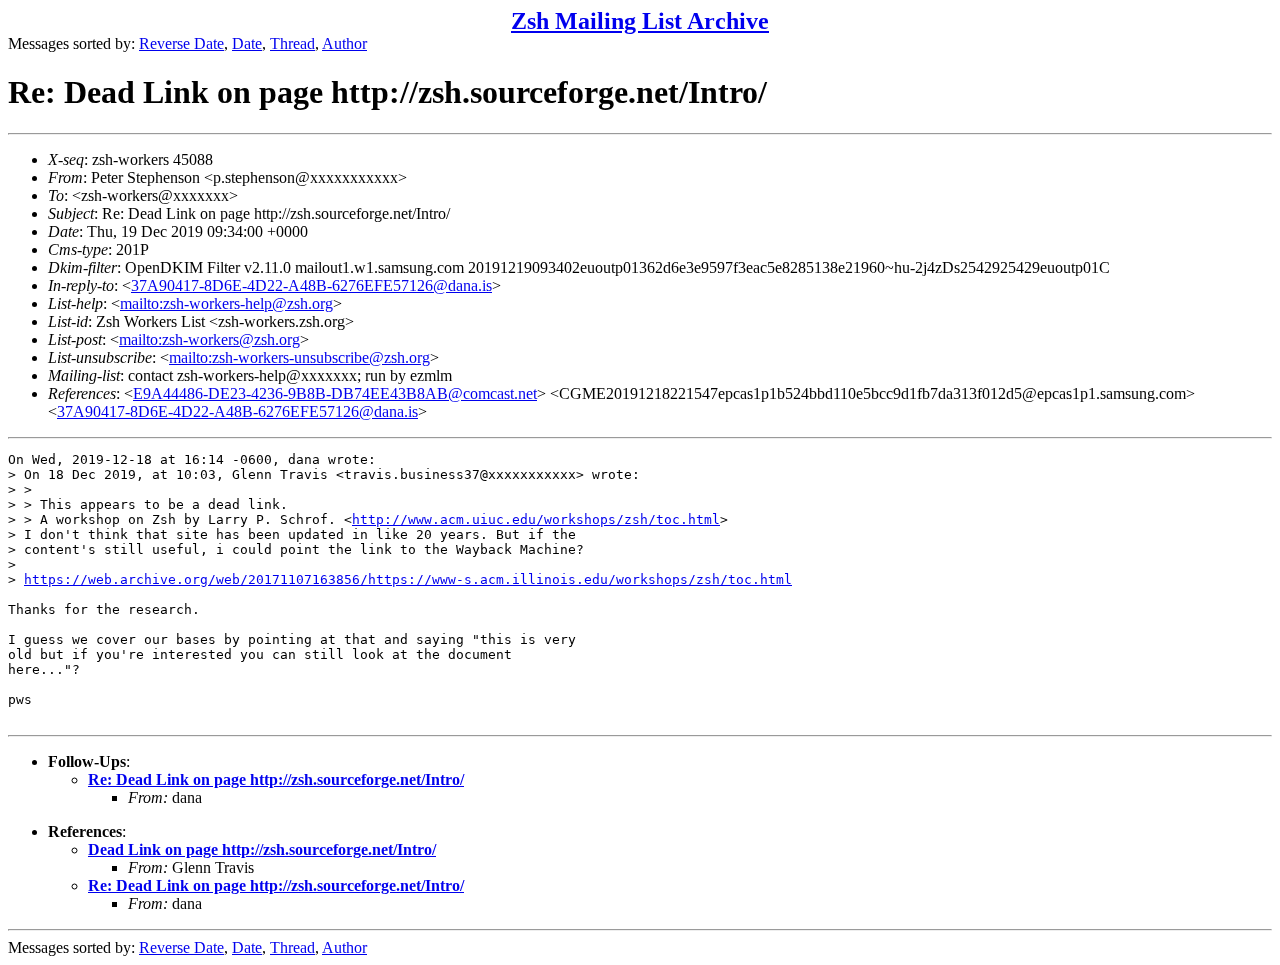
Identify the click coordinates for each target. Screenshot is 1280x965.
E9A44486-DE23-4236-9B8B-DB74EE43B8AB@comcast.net (335, 393)
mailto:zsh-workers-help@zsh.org (226, 303)
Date (247, 43)
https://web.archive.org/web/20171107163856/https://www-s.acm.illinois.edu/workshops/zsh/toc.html (408, 579)
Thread (292, 43)
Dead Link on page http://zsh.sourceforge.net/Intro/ (262, 849)
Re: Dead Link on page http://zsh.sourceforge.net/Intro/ (276, 779)
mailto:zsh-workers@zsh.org (209, 339)
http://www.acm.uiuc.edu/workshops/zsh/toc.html (536, 519)
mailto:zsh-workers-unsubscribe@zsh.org (299, 357)
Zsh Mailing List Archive (640, 21)
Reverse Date (181, 43)
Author (344, 43)
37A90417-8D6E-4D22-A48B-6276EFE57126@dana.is (311, 285)
